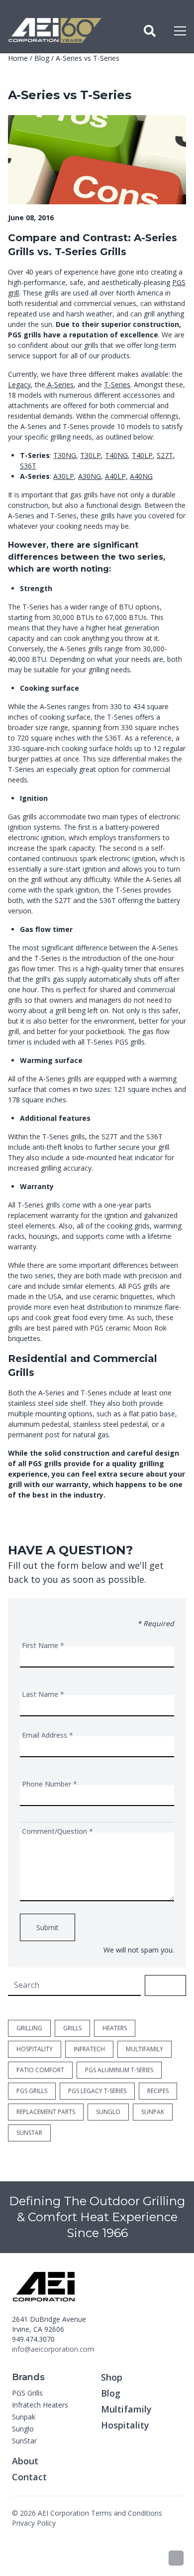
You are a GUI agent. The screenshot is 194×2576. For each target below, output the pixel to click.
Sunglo (23, 2429)
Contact (29, 2477)
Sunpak (24, 2417)
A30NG (90, 476)
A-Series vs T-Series (88, 58)
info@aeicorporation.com (53, 2349)
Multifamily (126, 2409)
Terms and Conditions (127, 2513)
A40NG (141, 476)
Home (18, 58)
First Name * (43, 1645)
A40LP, (116, 476)
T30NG (65, 455)
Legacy (19, 384)
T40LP (142, 455)
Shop (112, 2377)
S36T (28, 466)
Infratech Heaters (40, 2405)
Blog (42, 58)
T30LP (91, 455)
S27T (165, 455)
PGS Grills (27, 2393)
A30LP (64, 476)
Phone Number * (49, 1784)
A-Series (59, 384)
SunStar (24, 2441)
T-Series (117, 384)
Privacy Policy (34, 2523)
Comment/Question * (57, 1831)
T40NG (116, 455)
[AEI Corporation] (55, 31)
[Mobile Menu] (180, 31)
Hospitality (125, 2425)
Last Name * (43, 1694)
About (25, 2461)
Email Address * (48, 1735)
